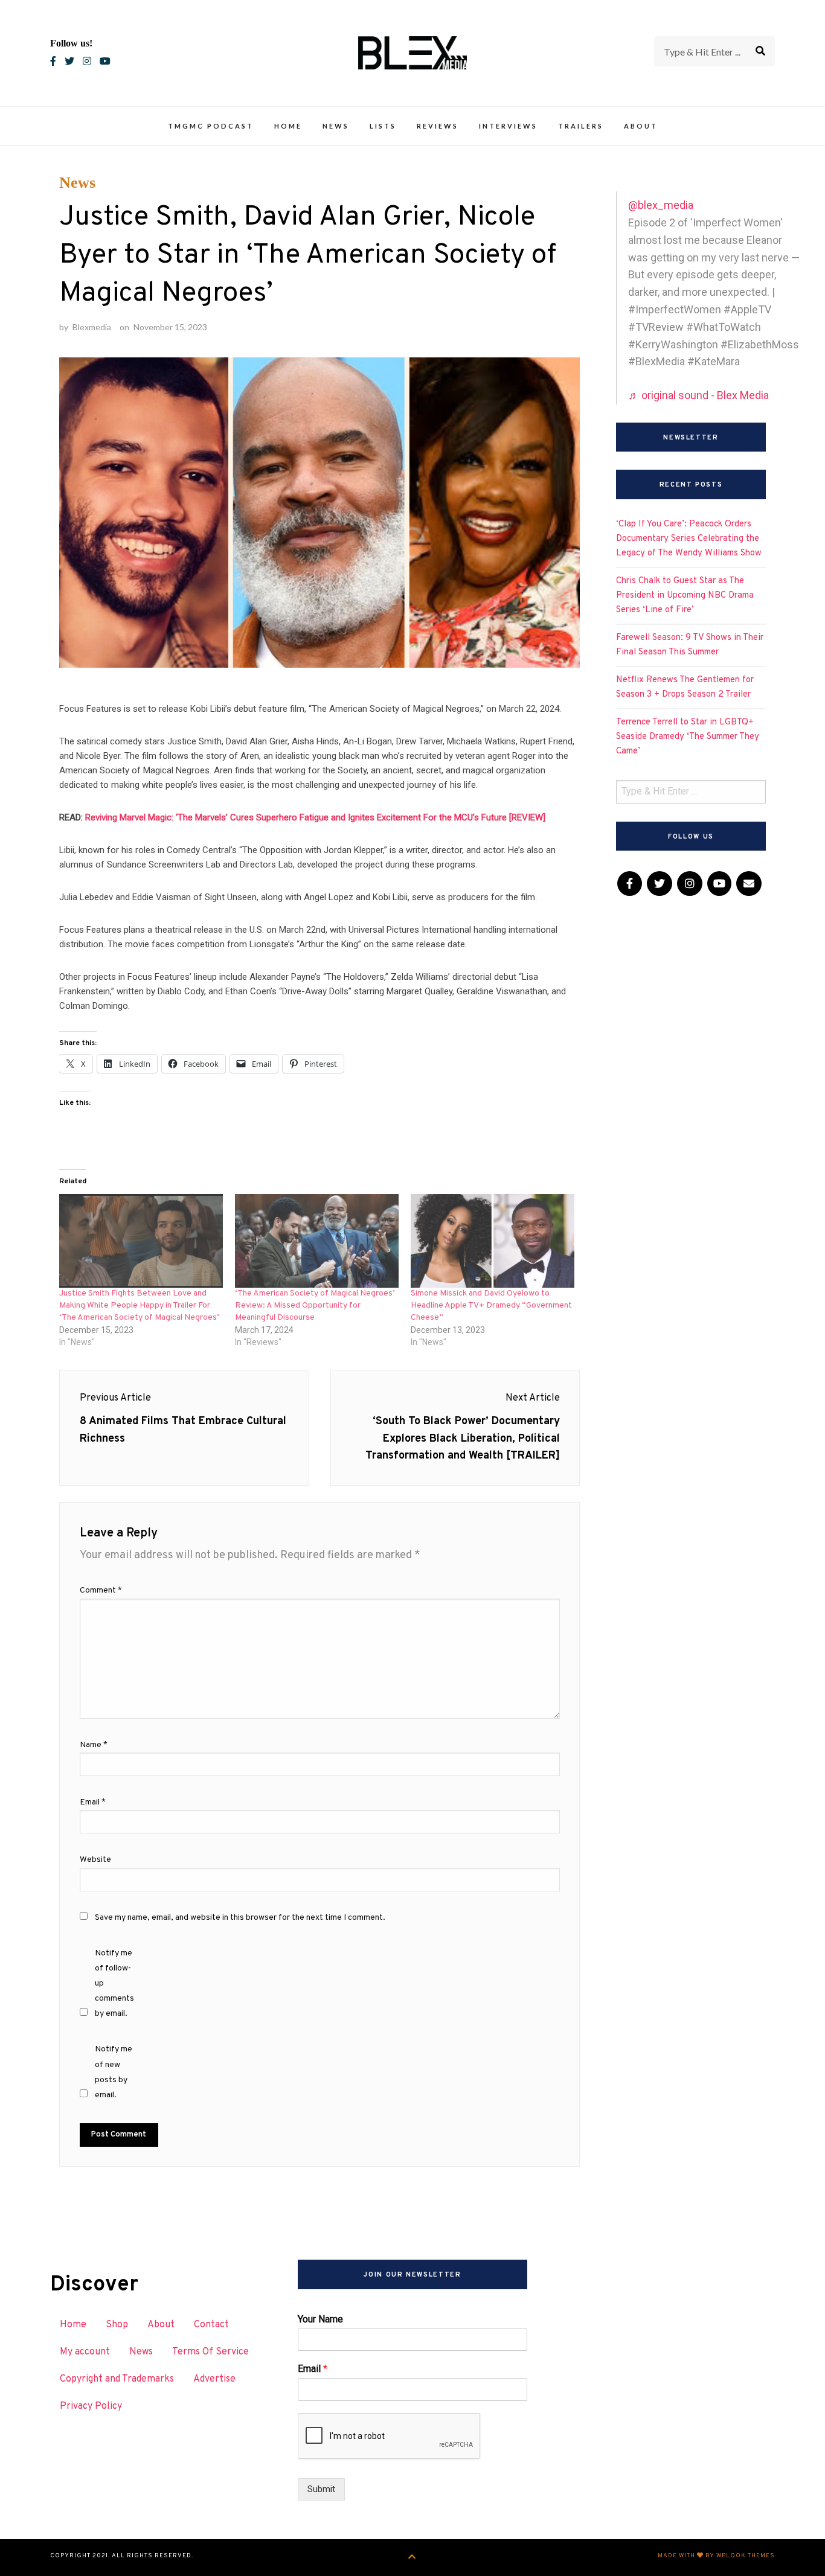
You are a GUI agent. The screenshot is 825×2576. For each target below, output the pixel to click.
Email (93, 1802)
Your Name (320, 2319)
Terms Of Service (210, 2352)
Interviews (508, 126)
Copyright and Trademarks (117, 2379)
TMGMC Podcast (211, 126)
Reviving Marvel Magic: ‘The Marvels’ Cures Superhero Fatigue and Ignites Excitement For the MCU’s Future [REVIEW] (315, 817)
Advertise (214, 2379)
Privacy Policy (91, 2406)
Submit (321, 2489)
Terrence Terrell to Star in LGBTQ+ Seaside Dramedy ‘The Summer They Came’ (688, 737)
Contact (211, 2325)
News (336, 126)
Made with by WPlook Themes (716, 2556)
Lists (383, 126)
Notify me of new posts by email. (114, 2072)
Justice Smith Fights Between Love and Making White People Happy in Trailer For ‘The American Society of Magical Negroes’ (139, 1306)
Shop (117, 2325)
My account (85, 2352)
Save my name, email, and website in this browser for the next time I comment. (240, 1918)
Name (94, 1745)
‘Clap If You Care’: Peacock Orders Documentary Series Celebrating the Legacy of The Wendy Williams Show (689, 539)
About (641, 126)
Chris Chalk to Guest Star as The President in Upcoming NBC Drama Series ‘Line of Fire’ (685, 596)
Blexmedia (92, 327)
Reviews (438, 126)
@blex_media (661, 205)
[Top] (412, 2558)
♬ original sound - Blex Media (698, 395)
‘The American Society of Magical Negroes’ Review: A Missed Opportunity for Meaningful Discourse (315, 1306)
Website (95, 1860)
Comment (101, 1590)
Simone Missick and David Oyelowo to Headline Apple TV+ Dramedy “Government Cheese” (491, 1306)
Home (288, 126)
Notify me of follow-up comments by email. (114, 1984)
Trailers (581, 126)
